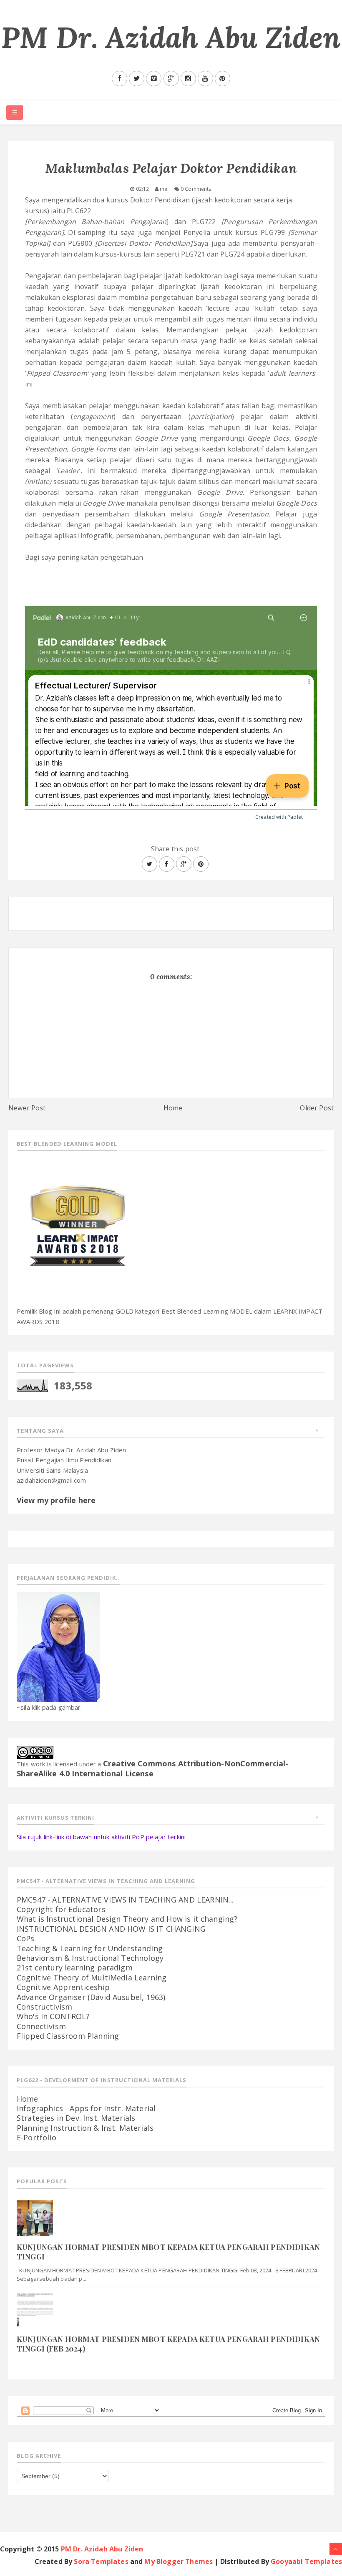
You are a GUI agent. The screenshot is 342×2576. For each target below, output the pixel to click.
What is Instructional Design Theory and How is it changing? (127, 1919)
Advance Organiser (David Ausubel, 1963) (91, 1997)
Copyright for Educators (61, 1909)
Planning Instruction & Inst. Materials (85, 2128)
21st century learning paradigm (75, 1968)
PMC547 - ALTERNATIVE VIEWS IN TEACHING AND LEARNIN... (125, 1900)
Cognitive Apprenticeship (63, 1987)
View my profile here (56, 1500)
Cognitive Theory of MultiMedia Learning (92, 1978)
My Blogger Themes (179, 2561)
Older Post (317, 1108)
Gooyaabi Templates (306, 2561)
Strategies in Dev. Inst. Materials (76, 2118)
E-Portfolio (36, 2137)
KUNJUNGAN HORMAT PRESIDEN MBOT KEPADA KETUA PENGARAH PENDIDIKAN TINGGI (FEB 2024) (168, 2344)
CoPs (26, 1938)
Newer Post (27, 1108)
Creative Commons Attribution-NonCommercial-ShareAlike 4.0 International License (153, 1768)
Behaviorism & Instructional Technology (90, 1958)
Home (173, 1108)
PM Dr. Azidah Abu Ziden (171, 37)
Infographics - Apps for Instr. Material (86, 2108)
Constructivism (44, 2007)
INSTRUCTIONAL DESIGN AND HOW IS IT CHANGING (111, 1929)
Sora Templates (101, 2561)
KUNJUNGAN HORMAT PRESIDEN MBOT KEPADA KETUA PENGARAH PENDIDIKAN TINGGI (168, 2252)
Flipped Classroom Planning (68, 2036)
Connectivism (41, 2026)
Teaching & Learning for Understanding (90, 1948)
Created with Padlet (279, 817)
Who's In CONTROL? (53, 2016)
